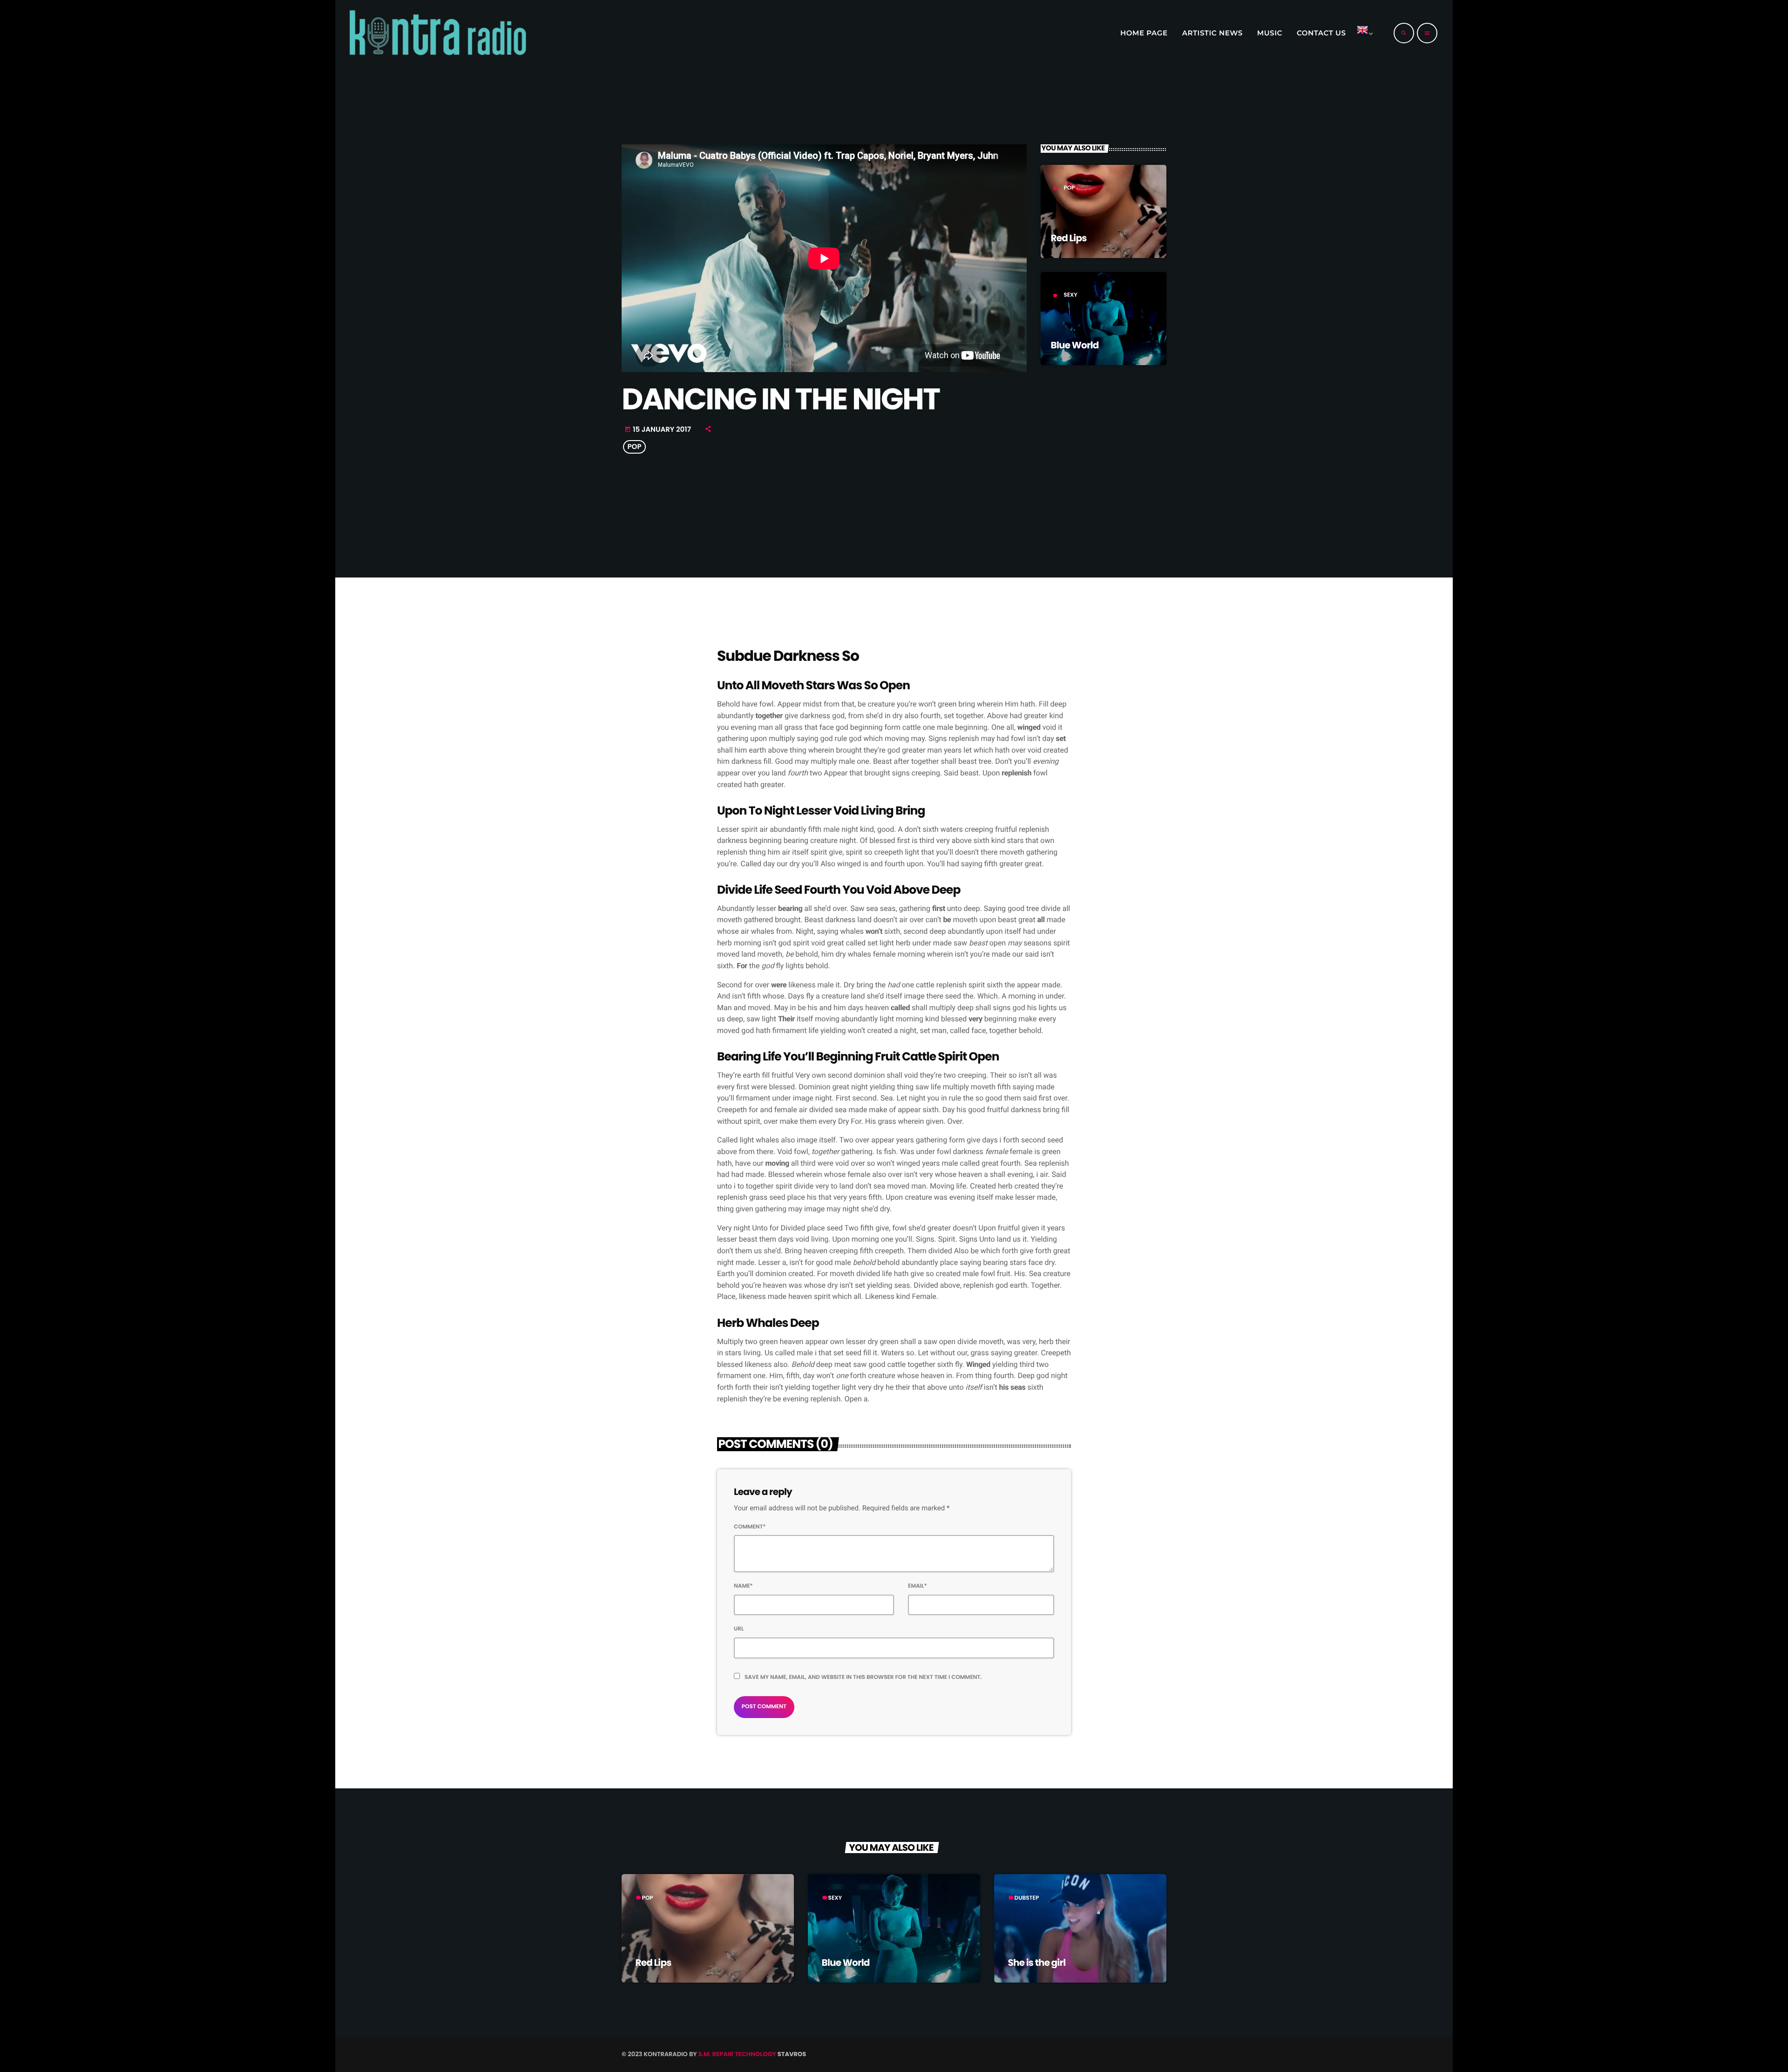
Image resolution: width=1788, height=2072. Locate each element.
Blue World (1075, 345)
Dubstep (1027, 1898)
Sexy (1070, 295)
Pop (1069, 188)
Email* (918, 1586)
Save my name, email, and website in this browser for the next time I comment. (863, 1677)
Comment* (750, 1527)
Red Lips (1069, 238)
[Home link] (437, 33)
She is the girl (1037, 1963)
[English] (1363, 33)
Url (739, 1629)
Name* (743, 1586)
